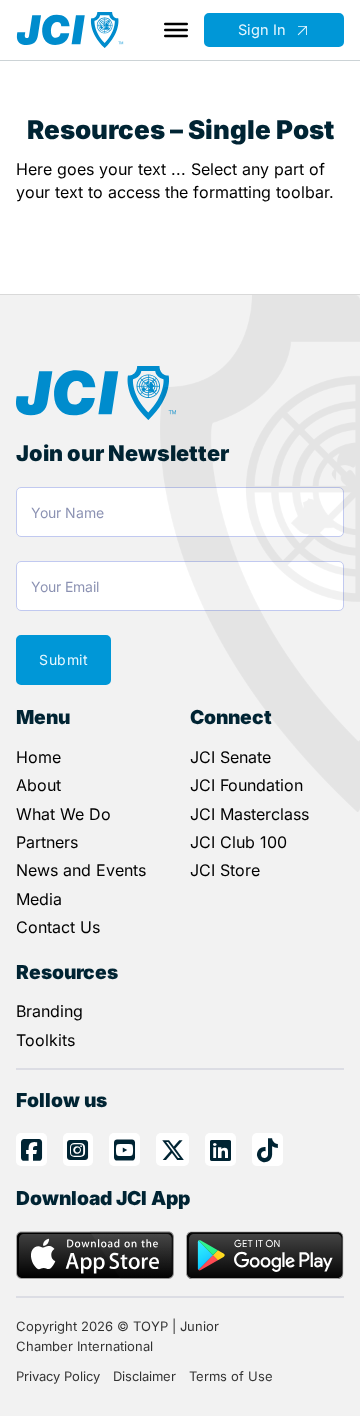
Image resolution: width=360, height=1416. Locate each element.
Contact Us (58, 927)
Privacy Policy (58, 1376)
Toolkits (45, 1040)
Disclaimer (144, 1376)
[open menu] (176, 30)
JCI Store (225, 870)
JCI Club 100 (238, 842)
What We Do (63, 814)
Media (39, 899)
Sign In (262, 30)
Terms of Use (231, 1376)
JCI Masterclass (249, 814)
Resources (67, 972)
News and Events (81, 870)
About (38, 785)
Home (38, 757)
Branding (49, 1011)
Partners (47, 842)
